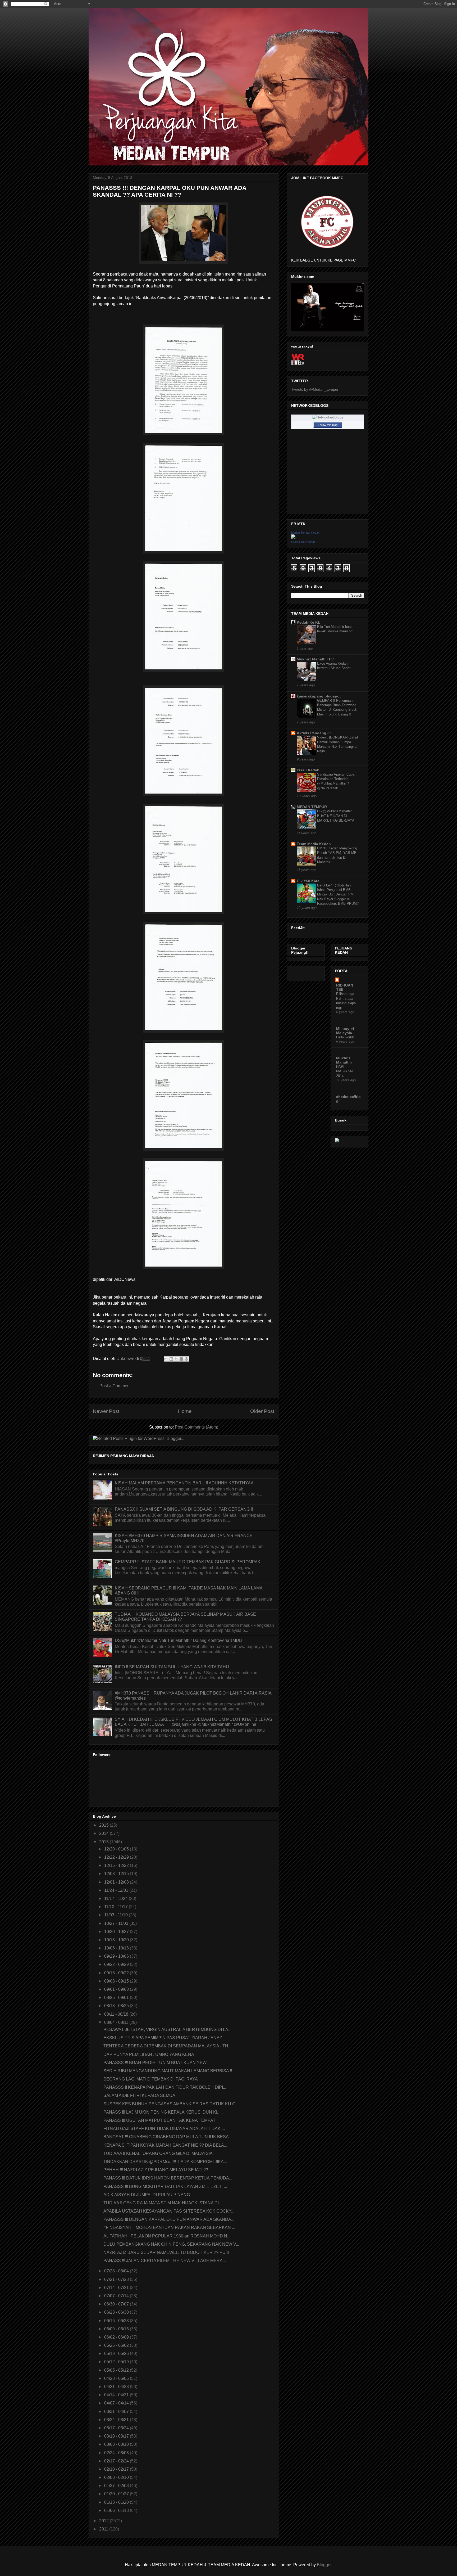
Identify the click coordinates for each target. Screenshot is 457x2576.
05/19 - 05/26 (117, 2354)
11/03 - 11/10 (116, 1915)
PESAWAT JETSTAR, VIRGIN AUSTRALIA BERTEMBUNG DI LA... (167, 2030)
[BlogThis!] (171, 1359)
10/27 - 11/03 (117, 1923)
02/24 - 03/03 (117, 2453)
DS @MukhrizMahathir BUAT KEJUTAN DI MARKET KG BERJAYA (336, 816)
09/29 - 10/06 (117, 1956)
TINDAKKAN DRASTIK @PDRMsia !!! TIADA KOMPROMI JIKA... (165, 2162)
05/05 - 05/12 (117, 2370)
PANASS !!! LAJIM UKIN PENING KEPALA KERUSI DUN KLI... (163, 2112)
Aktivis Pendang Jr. (314, 733)
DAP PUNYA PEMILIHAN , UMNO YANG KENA (149, 2054)
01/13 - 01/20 (117, 2502)
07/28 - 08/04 (117, 2271)
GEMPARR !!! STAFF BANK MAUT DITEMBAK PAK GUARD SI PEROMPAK (188, 1562)
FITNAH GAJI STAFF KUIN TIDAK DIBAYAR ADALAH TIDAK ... (164, 2129)
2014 (104, 1833)
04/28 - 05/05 (117, 2378)
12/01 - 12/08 (117, 1882)
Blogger (324, 2565)
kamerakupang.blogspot (319, 696)
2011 (104, 2529)
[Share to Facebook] (181, 1359)
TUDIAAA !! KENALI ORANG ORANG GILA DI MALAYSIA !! (159, 2153)
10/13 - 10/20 (117, 1940)
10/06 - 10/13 (117, 1948)
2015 (104, 1825)
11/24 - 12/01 (117, 1890)
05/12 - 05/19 (117, 2362)
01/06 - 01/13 (117, 2510)
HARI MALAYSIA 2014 (345, 1071)
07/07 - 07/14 (117, 2296)
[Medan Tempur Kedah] (293, 537)
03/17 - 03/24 (117, 2428)
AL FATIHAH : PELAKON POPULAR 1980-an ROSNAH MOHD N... (167, 2236)
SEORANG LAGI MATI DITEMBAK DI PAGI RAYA (151, 2079)
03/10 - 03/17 (117, 2436)
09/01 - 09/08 (117, 1989)
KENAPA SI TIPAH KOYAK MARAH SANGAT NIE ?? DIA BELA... (165, 2145)
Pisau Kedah (308, 770)
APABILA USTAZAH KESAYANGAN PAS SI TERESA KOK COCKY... (169, 2211)
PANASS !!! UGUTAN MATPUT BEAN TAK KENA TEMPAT (159, 2120)
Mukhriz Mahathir (344, 1060)
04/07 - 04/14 (117, 2403)
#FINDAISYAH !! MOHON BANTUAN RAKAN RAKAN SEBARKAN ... (169, 2228)
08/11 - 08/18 (117, 2014)
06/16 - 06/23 (117, 2321)
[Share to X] (176, 1359)
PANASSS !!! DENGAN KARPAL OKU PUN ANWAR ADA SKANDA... (169, 2219)
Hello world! (345, 1037)
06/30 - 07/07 (117, 2304)
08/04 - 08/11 (117, 2022)
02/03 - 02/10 (117, 2477)
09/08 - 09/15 (117, 1981)
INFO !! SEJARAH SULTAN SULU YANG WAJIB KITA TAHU (172, 1667)
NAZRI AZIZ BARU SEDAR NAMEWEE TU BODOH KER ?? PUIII (166, 2252)
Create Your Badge (303, 542)
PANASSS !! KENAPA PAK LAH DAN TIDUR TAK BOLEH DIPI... (165, 2087)
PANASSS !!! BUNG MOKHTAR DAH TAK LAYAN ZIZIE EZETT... (165, 2187)
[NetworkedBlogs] (328, 417)
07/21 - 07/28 (117, 2279)
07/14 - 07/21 (117, 2288)
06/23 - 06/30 (117, 2312)
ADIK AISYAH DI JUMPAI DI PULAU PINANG (147, 2195)
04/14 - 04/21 (117, 2395)
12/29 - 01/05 (117, 1849)
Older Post (262, 1411)
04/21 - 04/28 (117, 2387)
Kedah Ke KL (309, 622)
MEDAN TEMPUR (312, 807)
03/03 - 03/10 (117, 2444)
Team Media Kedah (314, 844)
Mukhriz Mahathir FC (315, 659)
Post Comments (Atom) (196, 1427)
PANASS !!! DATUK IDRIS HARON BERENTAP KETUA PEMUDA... (168, 2178)
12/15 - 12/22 (117, 1865)
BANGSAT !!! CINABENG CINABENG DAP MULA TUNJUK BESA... (168, 2137)
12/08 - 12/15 (117, 1874)
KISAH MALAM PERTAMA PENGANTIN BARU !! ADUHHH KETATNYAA (184, 1483)
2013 (104, 1842)
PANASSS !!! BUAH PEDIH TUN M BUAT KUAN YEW (155, 2063)
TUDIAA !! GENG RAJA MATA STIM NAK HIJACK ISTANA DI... (163, 2203)
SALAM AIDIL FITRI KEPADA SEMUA (139, 2095)
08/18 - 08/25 (117, 2006)
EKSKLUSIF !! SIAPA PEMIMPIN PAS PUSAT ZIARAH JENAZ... (164, 2038)
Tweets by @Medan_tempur (315, 389)
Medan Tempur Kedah (305, 533)
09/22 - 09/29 (117, 1964)
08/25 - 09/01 (117, 1998)
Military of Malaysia (345, 1031)
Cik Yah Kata (308, 881)
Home (185, 1411)
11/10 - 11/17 (116, 1907)
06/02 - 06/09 (117, 2337)
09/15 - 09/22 (117, 1973)
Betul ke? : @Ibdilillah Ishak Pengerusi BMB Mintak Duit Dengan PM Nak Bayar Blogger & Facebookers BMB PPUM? (338, 894)
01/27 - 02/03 (117, 2486)
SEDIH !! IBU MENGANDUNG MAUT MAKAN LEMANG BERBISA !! (168, 2071)
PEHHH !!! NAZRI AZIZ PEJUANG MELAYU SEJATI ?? (156, 2170)
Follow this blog (328, 425)
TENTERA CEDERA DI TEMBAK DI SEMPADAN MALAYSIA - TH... (167, 2046)
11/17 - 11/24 (116, 1899)
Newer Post (106, 1411)
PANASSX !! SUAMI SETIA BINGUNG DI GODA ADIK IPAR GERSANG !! (184, 1509)
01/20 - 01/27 (117, 2494)
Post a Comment (115, 1386)
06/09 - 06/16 (117, 2329)
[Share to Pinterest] (186, 1359)
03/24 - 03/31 (117, 2420)
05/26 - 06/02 (117, 2345)
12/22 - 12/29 (117, 1857)
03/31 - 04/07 (117, 2411)
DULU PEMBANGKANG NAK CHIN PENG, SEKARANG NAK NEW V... (171, 2244)
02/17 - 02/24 (117, 2461)
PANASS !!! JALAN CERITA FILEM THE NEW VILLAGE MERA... (165, 2261)
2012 (104, 2521)
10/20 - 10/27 (117, 1932)
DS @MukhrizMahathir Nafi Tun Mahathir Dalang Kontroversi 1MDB (178, 1640)
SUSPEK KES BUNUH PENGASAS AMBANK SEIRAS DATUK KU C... (171, 2104)
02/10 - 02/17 (117, 2469)
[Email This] (166, 1359)
